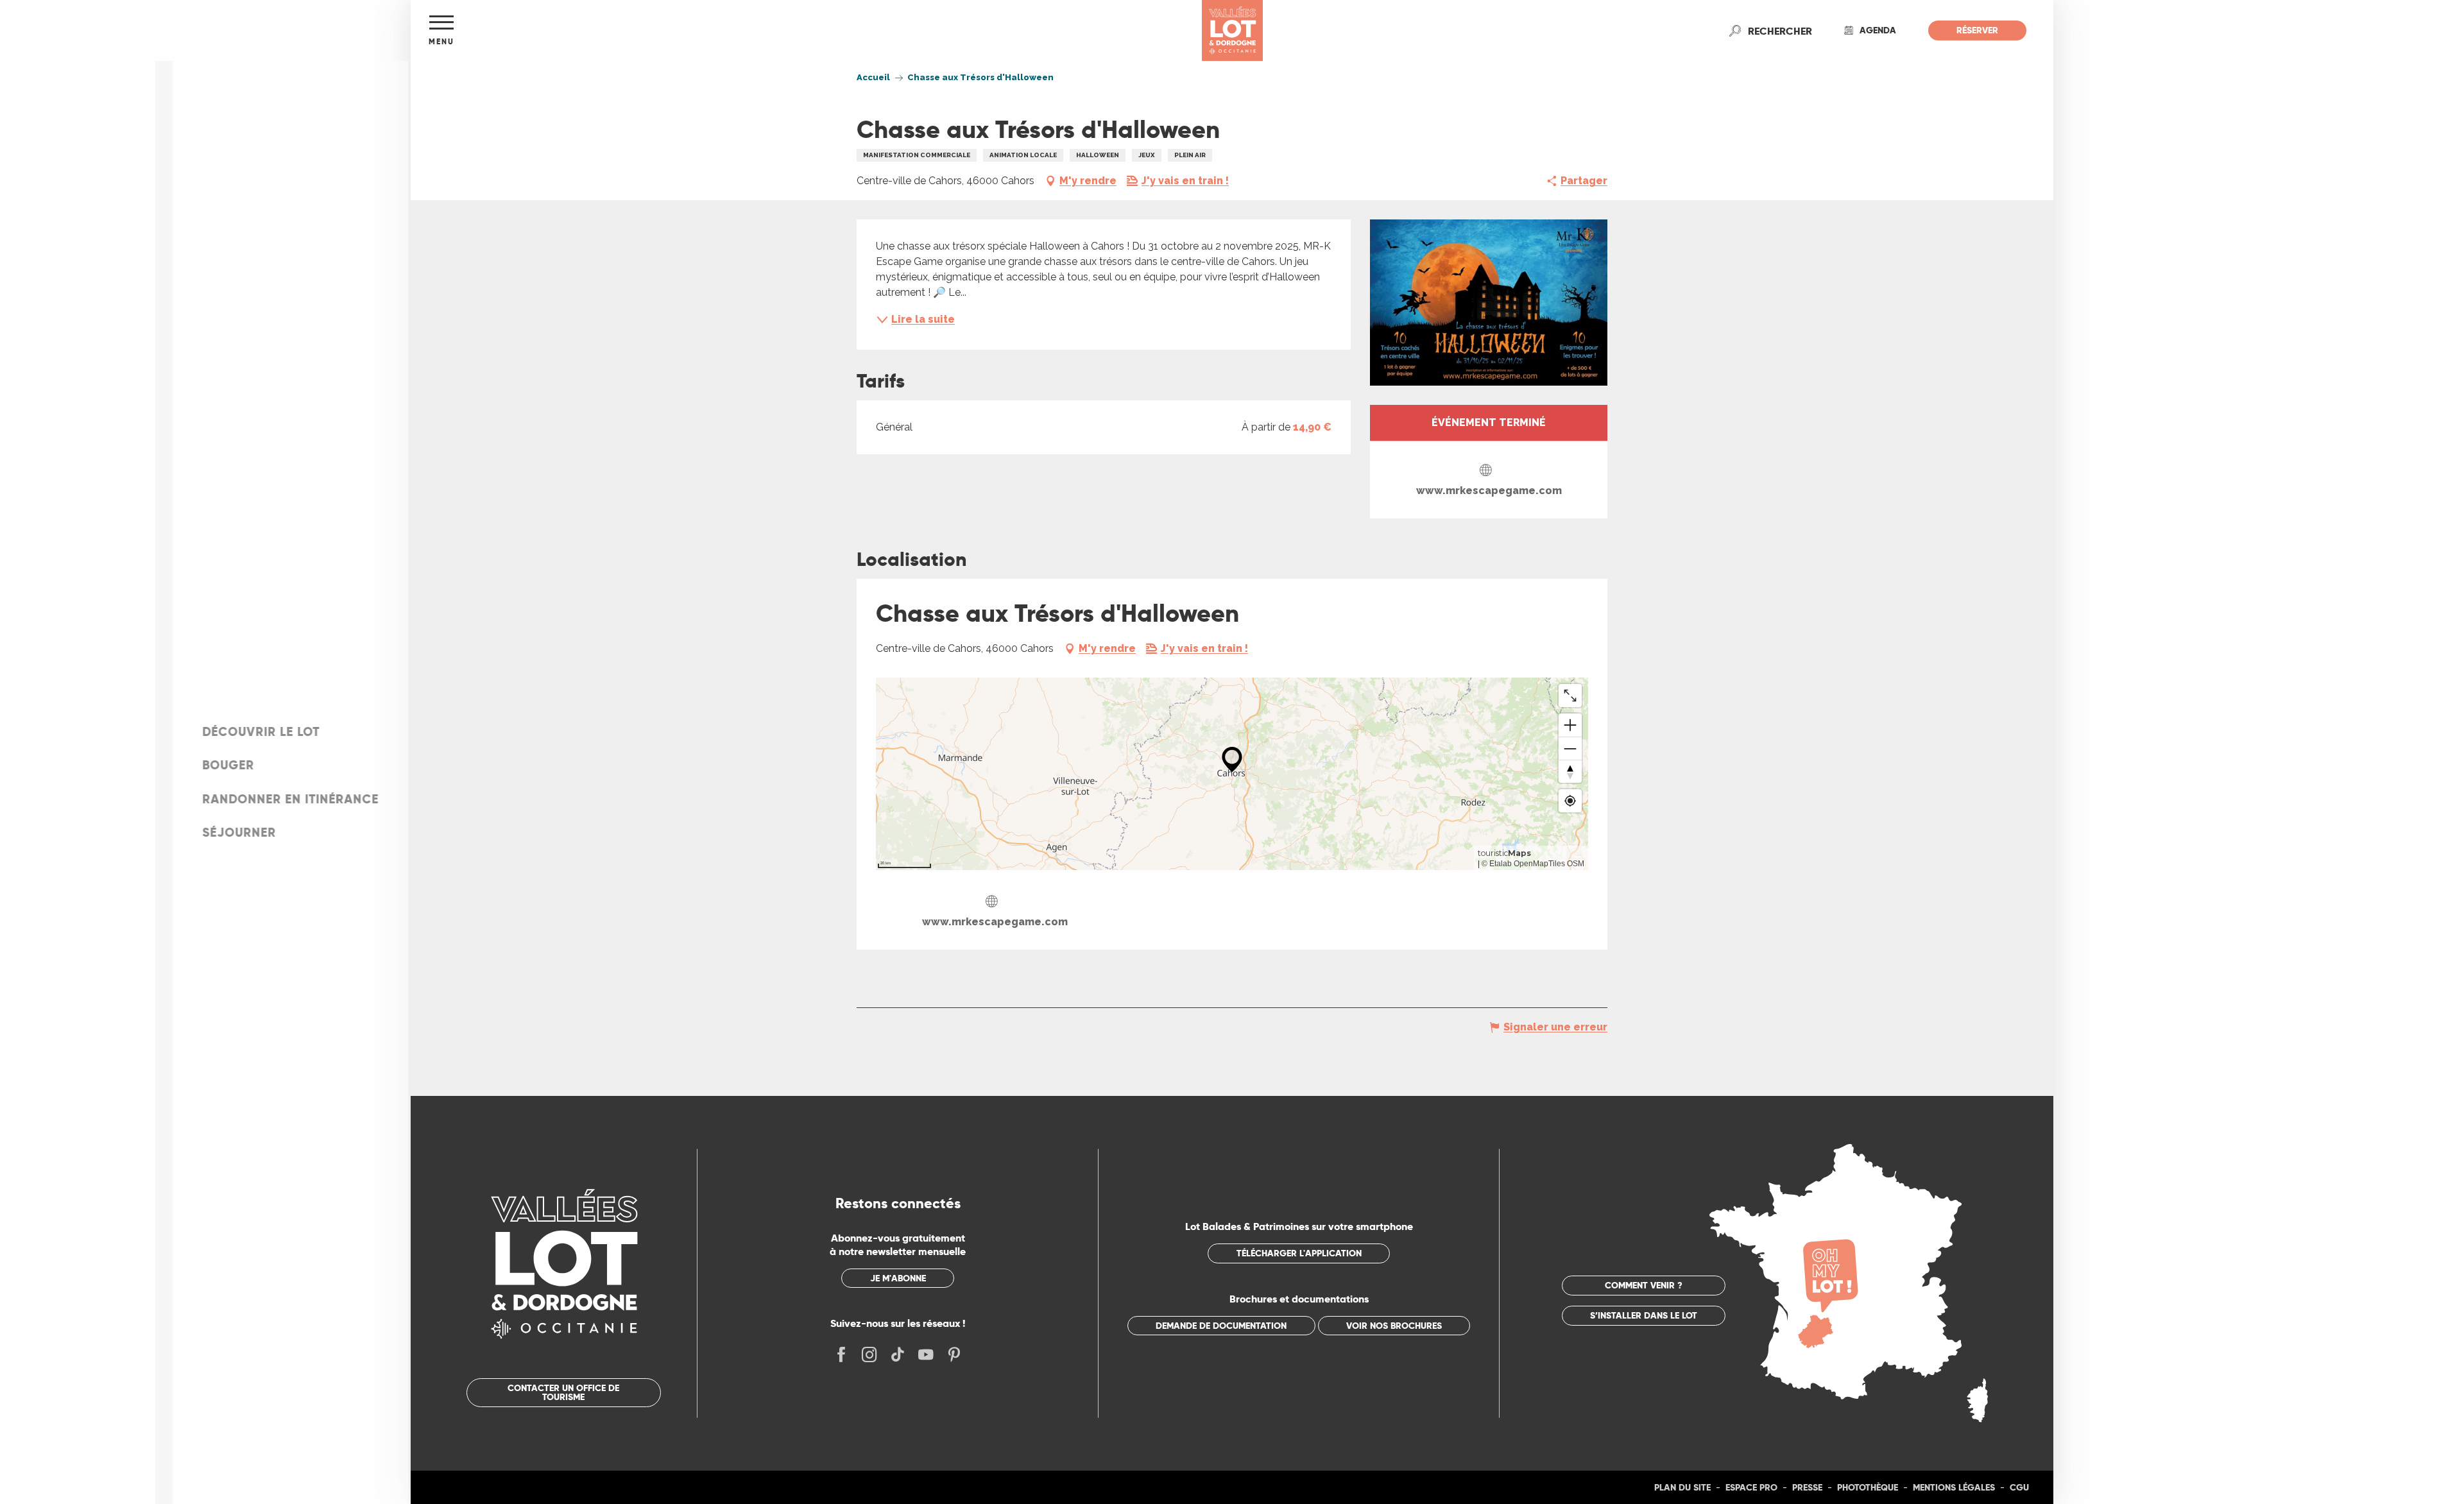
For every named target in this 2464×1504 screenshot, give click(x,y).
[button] (1780, 31)
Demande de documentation (1221, 1326)
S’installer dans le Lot (1644, 1315)
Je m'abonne (898, 1278)
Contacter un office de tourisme (563, 1392)
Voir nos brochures (1394, 1326)
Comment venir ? (1644, 1285)
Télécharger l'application (1299, 1253)
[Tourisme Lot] (1232, 30)
